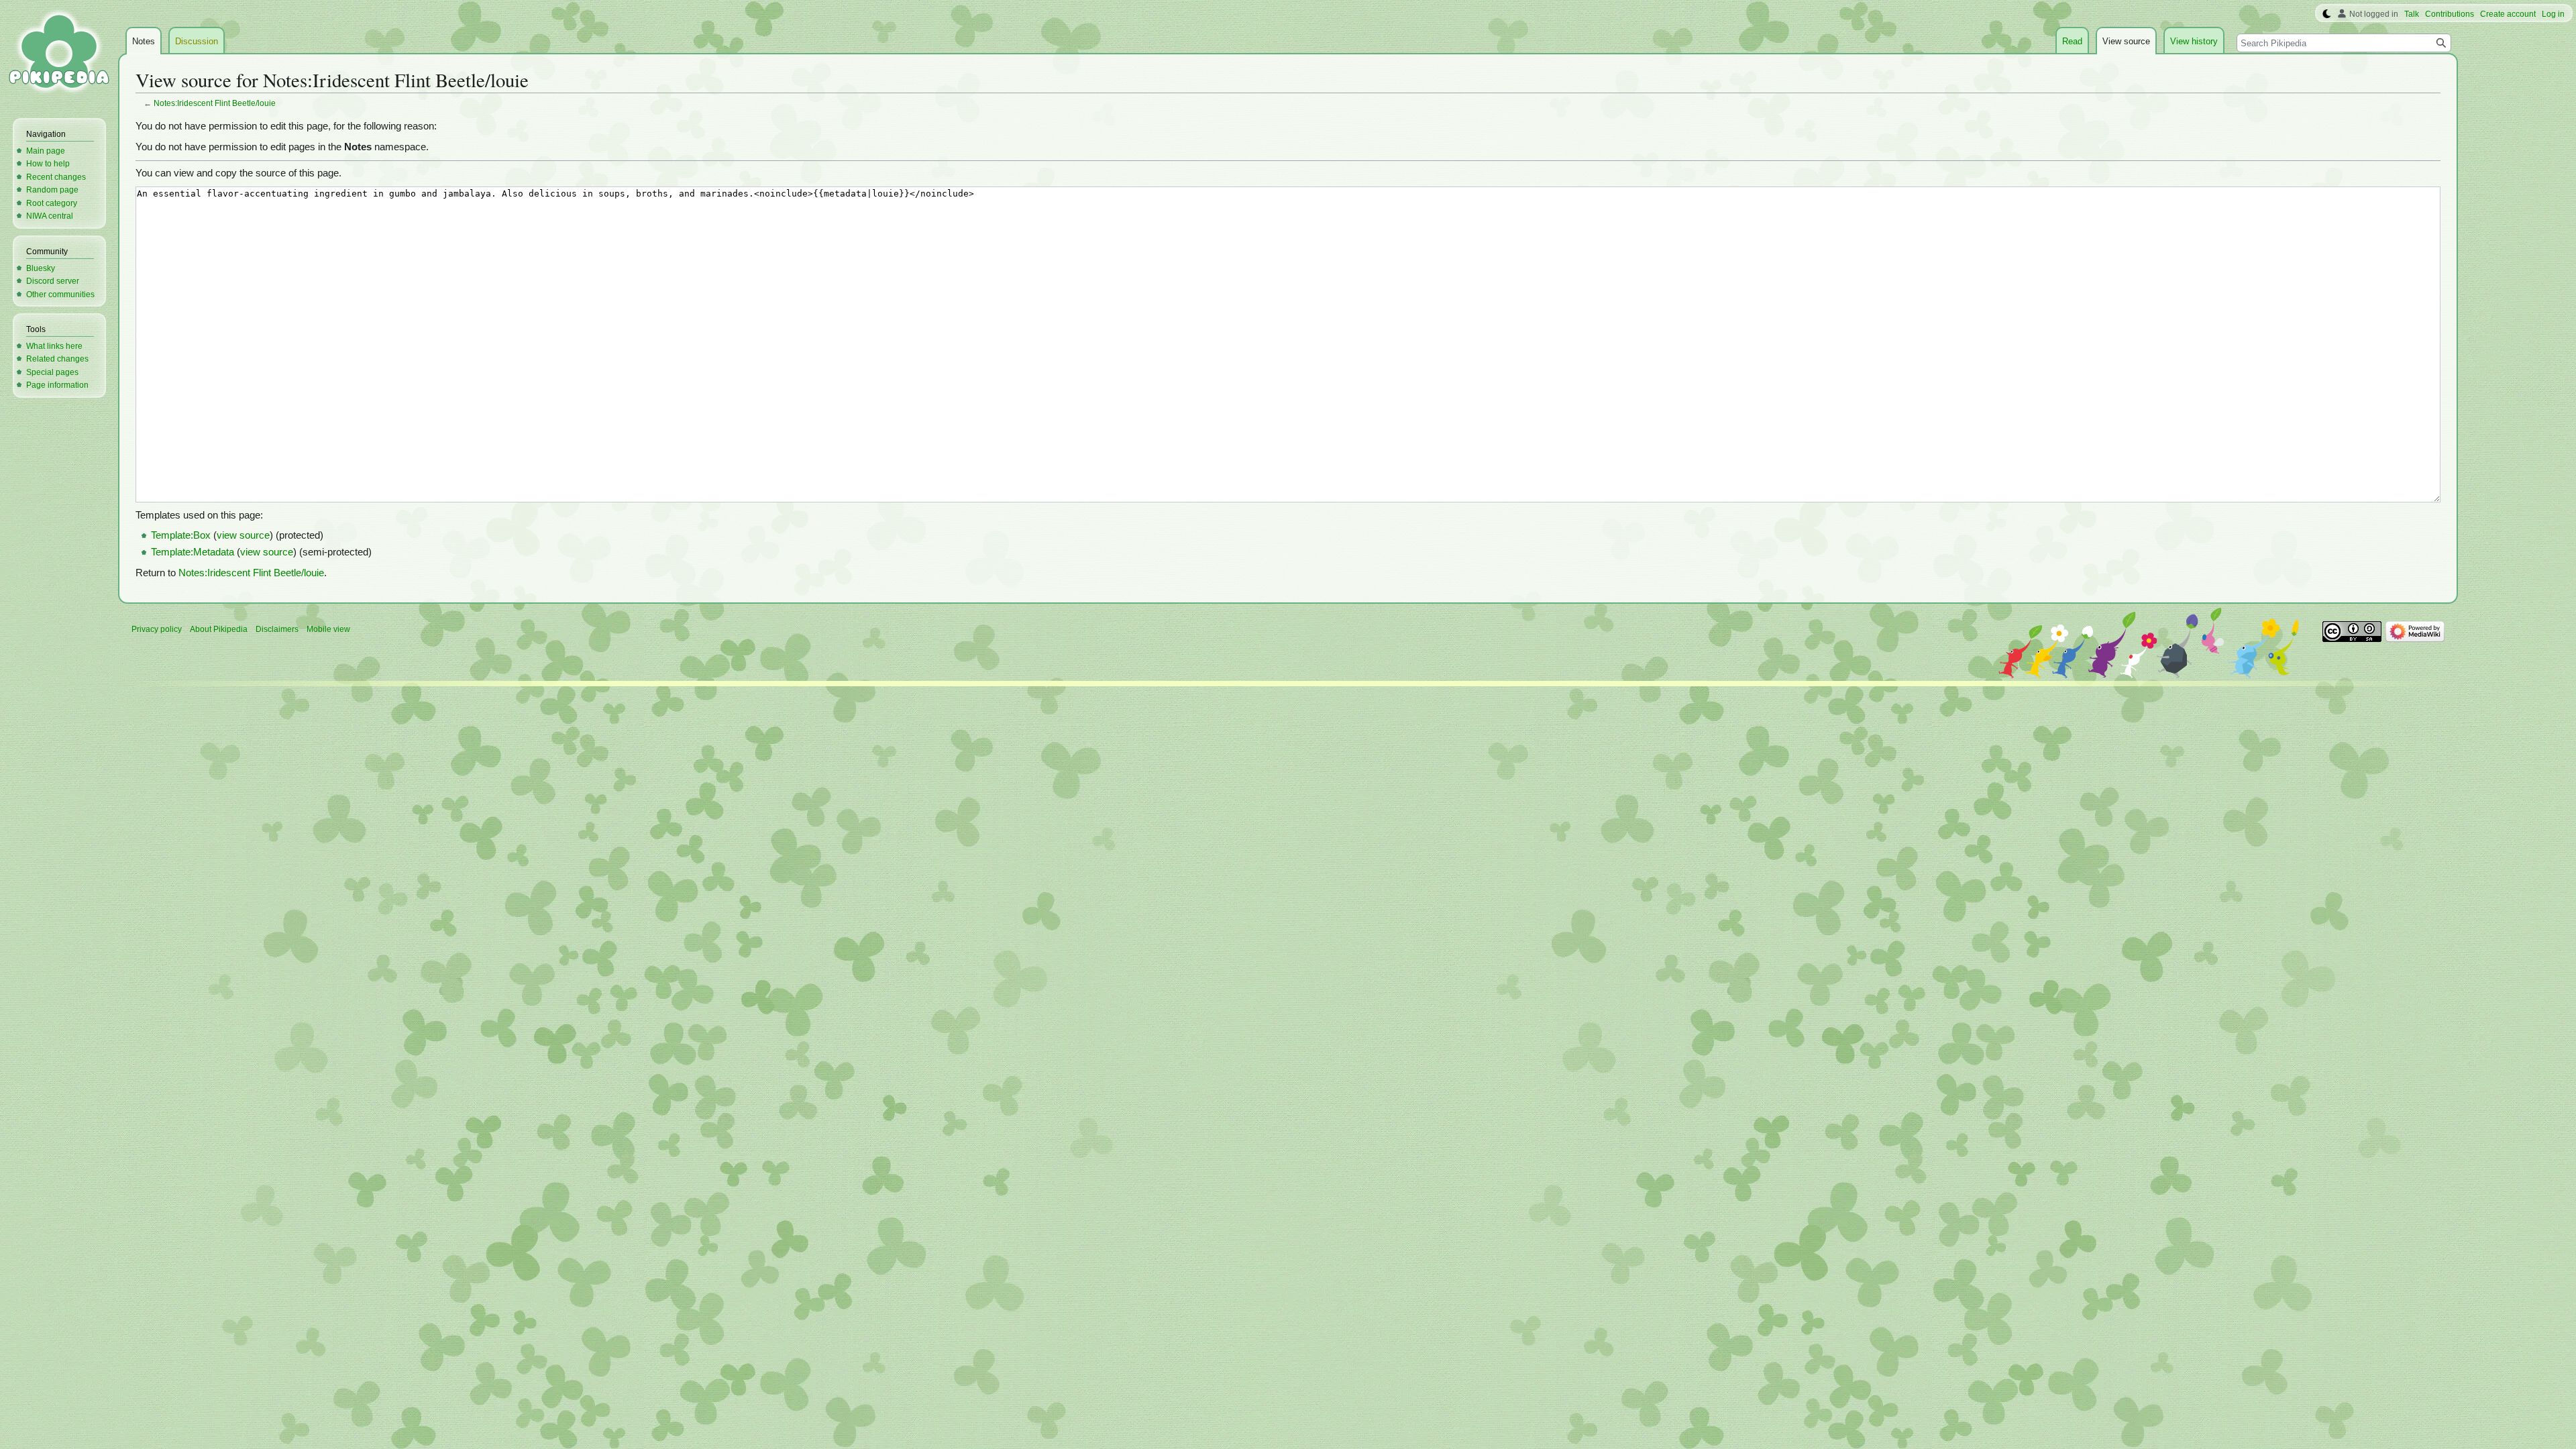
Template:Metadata (193, 552)
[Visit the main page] (59, 54)
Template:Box (181, 535)
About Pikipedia (219, 629)
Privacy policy (157, 629)
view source (243, 535)
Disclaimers (277, 629)
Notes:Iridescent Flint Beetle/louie (215, 103)
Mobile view (328, 629)
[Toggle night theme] (2327, 14)
